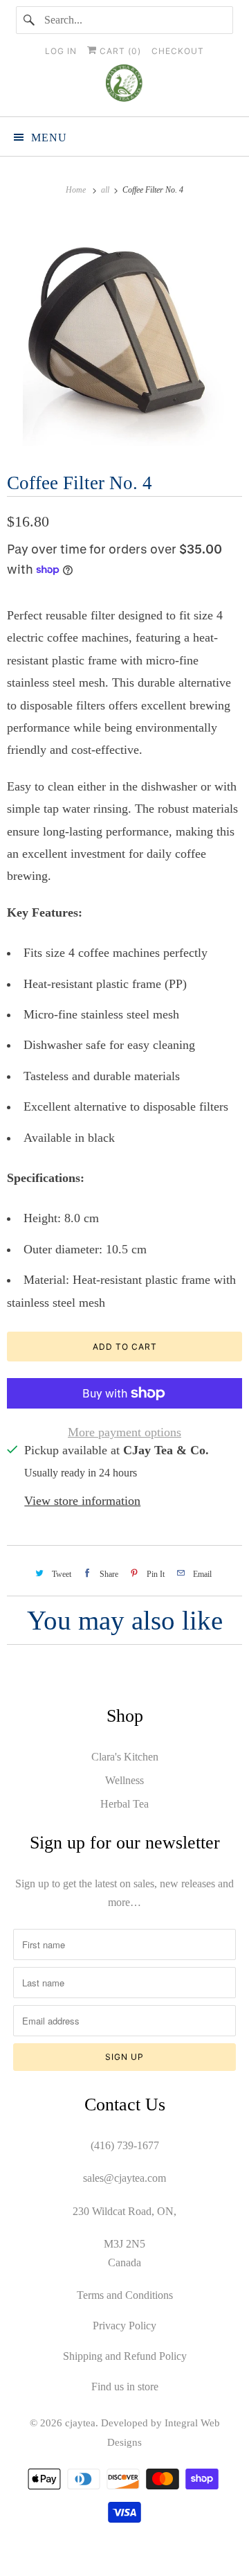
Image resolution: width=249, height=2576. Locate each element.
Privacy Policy (124, 2326)
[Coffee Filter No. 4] (124, 332)
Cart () (119, 51)
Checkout (178, 51)
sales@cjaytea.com (124, 2178)
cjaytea (80, 2423)
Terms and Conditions (125, 2295)
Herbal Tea (124, 1804)
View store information (82, 1501)
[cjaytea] (124, 85)
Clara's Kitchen (125, 1757)
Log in (61, 51)
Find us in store (125, 2387)
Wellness (124, 1780)
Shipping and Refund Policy (125, 2356)
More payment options (124, 1432)
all (106, 190)
